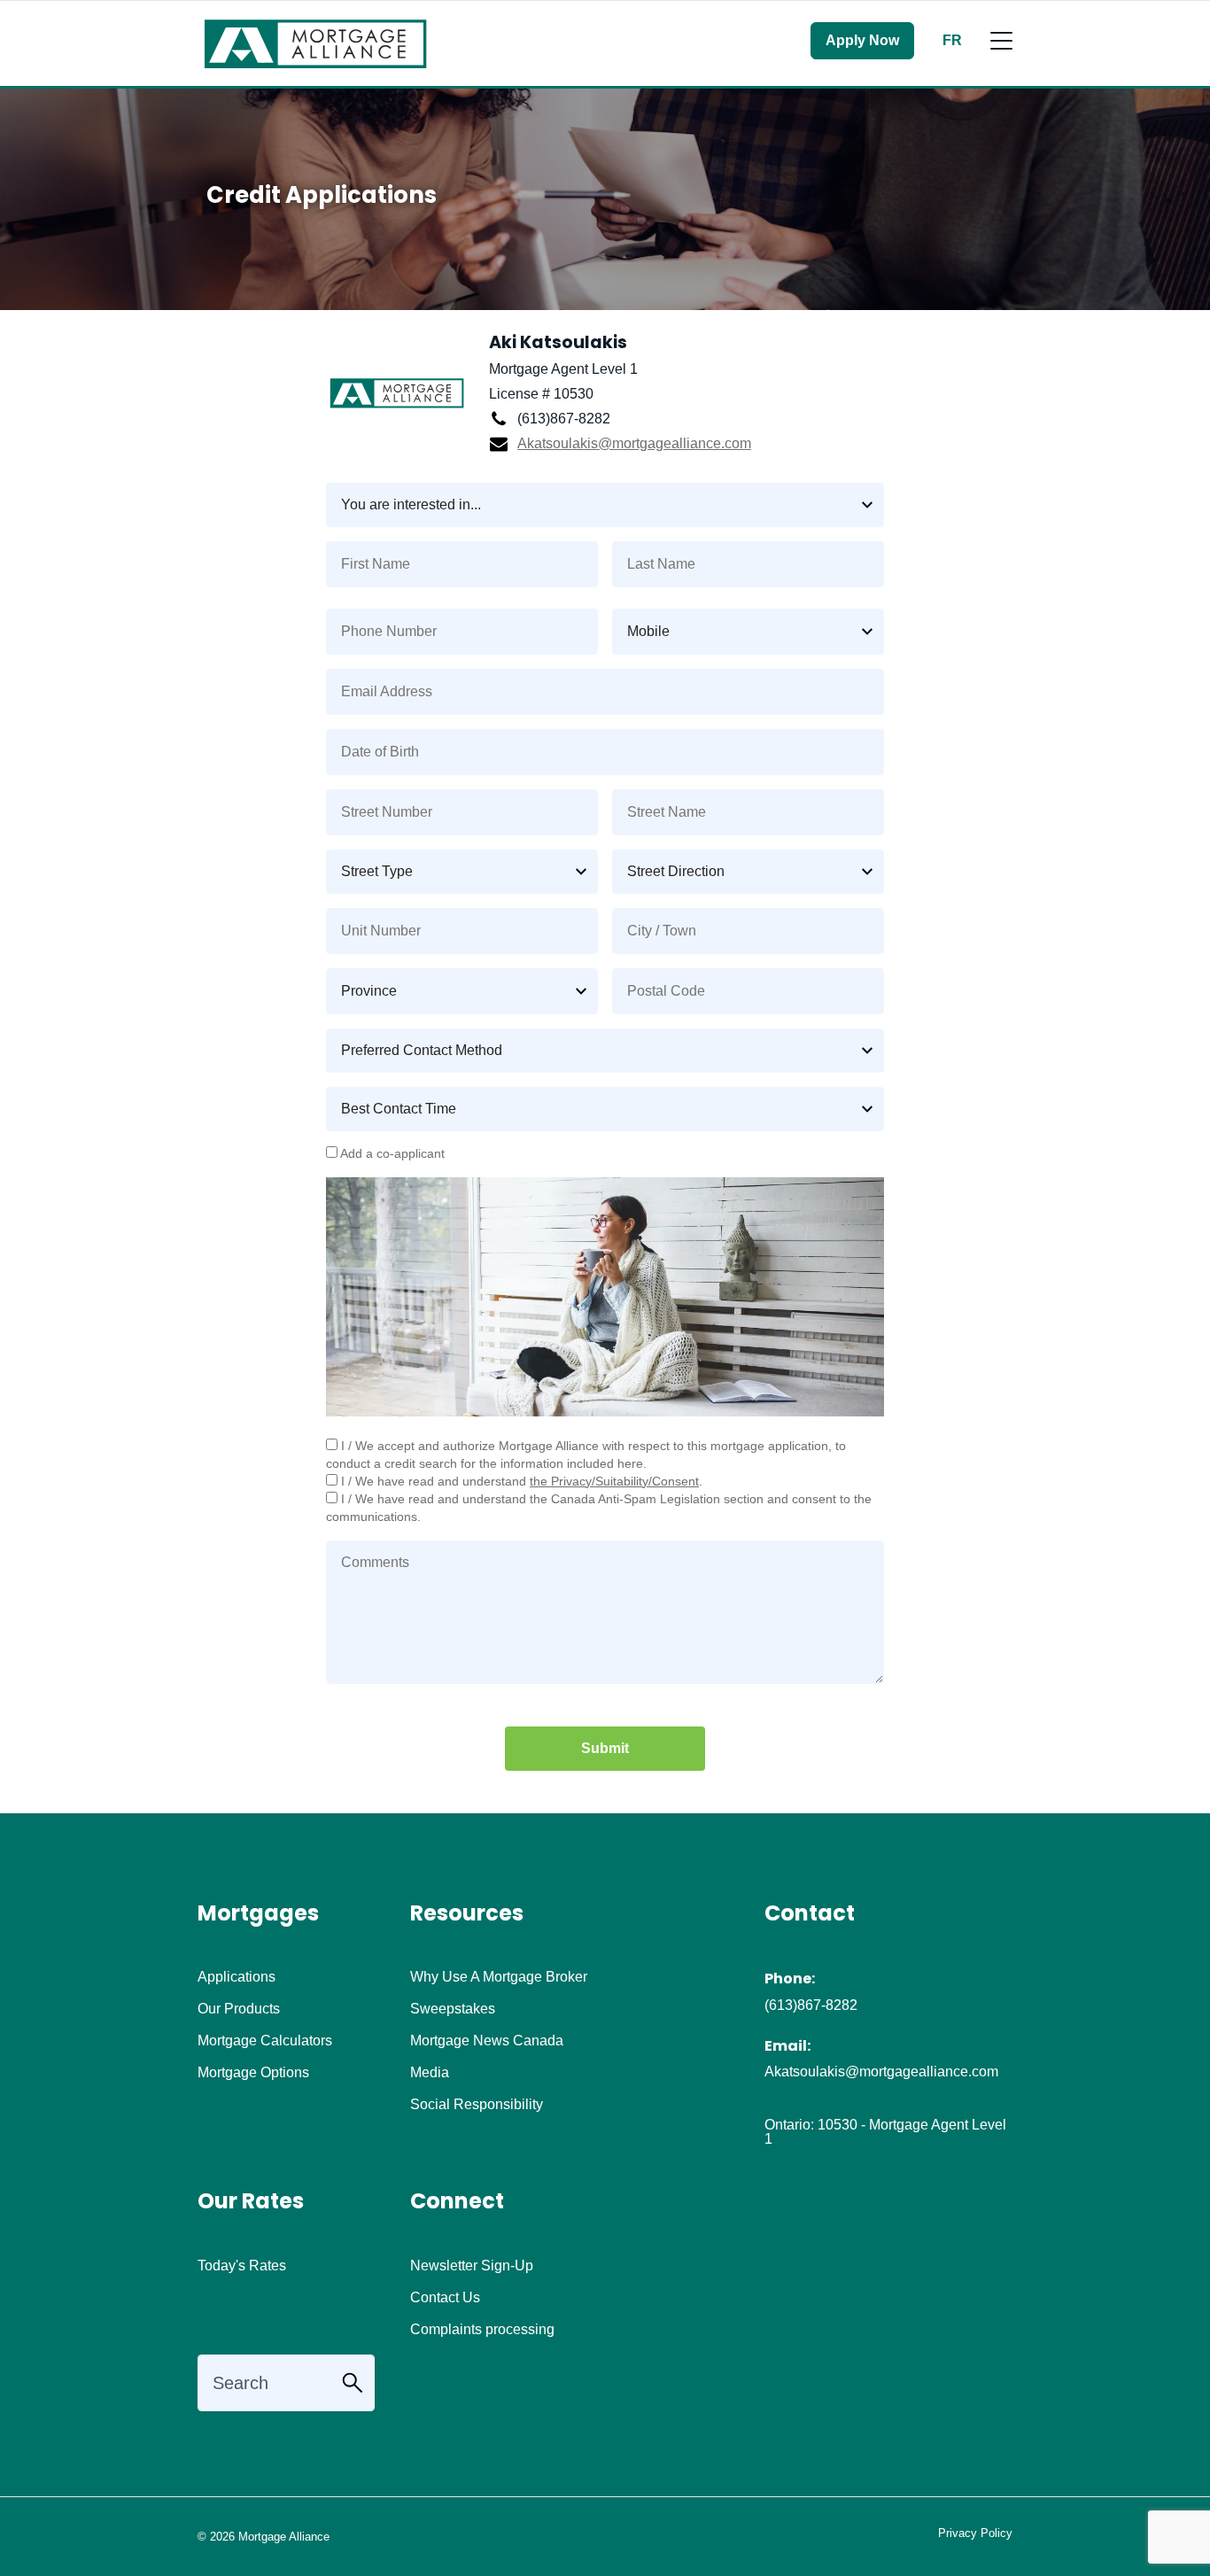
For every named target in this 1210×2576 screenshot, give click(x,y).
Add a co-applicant (391, 1154)
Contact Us (445, 2298)
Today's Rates (242, 2266)
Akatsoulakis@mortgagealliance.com (634, 443)
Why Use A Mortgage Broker (499, 1977)
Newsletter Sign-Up (472, 2266)
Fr (952, 41)
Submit (605, 1748)
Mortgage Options (253, 2073)
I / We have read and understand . (520, 1482)
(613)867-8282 (811, 2005)
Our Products (239, 2009)
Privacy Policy (975, 2533)
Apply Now (862, 40)
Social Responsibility (477, 2105)
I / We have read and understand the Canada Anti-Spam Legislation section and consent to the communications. (599, 1508)
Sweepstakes (453, 2009)
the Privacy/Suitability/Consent (614, 1482)
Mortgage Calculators (265, 2041)
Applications (237, 1977)
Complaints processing (482, 2330)
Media (430, 2073)
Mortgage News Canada (487, 2041)
